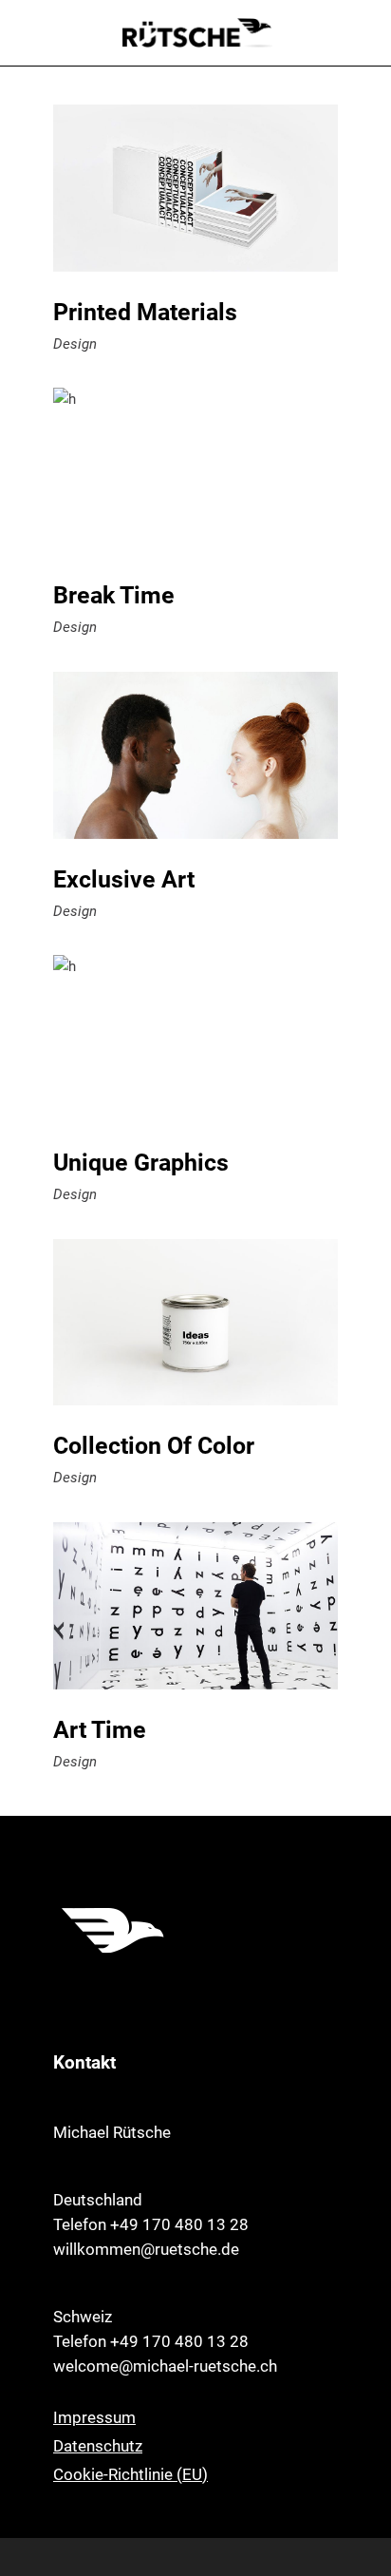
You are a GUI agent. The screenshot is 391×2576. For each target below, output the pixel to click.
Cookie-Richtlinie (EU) (130, 2474)
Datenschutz (98, 2446)
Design (75, 344)
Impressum (94, 2417)
